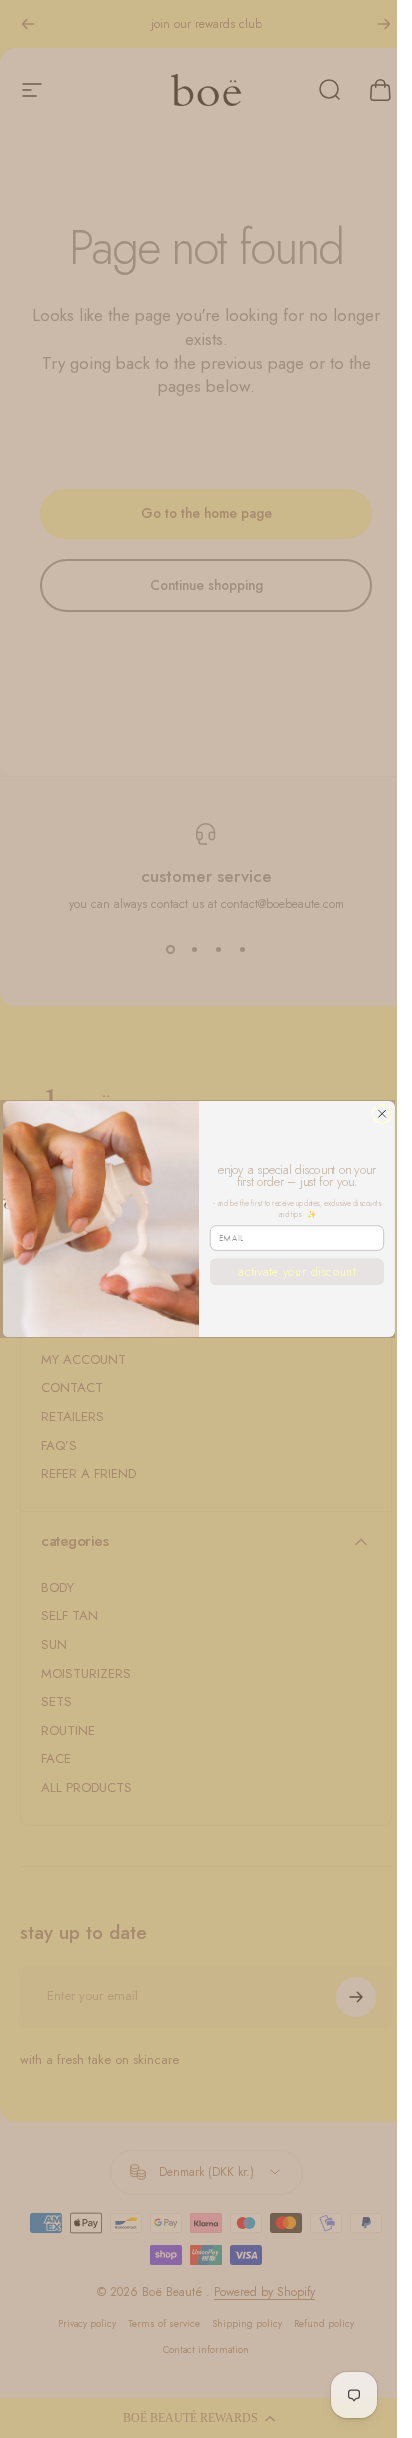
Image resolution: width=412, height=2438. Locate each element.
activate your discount (297, 1271)
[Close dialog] (382, 1114)
